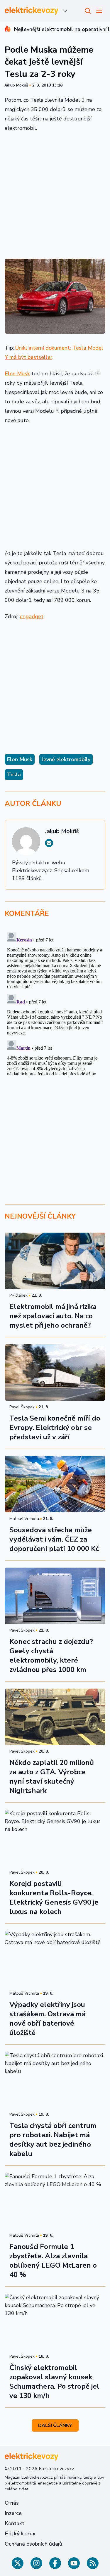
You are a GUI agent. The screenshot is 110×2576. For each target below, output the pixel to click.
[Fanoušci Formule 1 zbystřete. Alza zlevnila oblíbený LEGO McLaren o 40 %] (55, 2201)
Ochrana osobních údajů (33, 2544)
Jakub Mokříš (16, 85)
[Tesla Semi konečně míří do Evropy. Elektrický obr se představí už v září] (55, 1372)
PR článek (18, 1295)
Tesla (14, 775)
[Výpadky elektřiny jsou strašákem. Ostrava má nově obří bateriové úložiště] (55, 1959)
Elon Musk (17, 374)
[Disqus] (55, 1003)
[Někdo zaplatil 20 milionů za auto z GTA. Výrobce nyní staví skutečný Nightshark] (55, 1717)
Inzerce (13, 2513)
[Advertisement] (55, 195)
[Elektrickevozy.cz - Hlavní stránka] (32, 11)
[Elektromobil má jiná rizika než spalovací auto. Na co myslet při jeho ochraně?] (55, 1261)
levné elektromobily (66, 759)
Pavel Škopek (22, 1407)
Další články (55, 2425)
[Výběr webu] (65, 11)
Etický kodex (20, 2534)
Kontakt (15, 2523)
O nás (12, 2503)
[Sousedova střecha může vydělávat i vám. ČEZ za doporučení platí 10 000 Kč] (55, 1484)
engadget (32, 616)
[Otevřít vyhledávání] (88, 11)
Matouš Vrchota (24, 1519)
